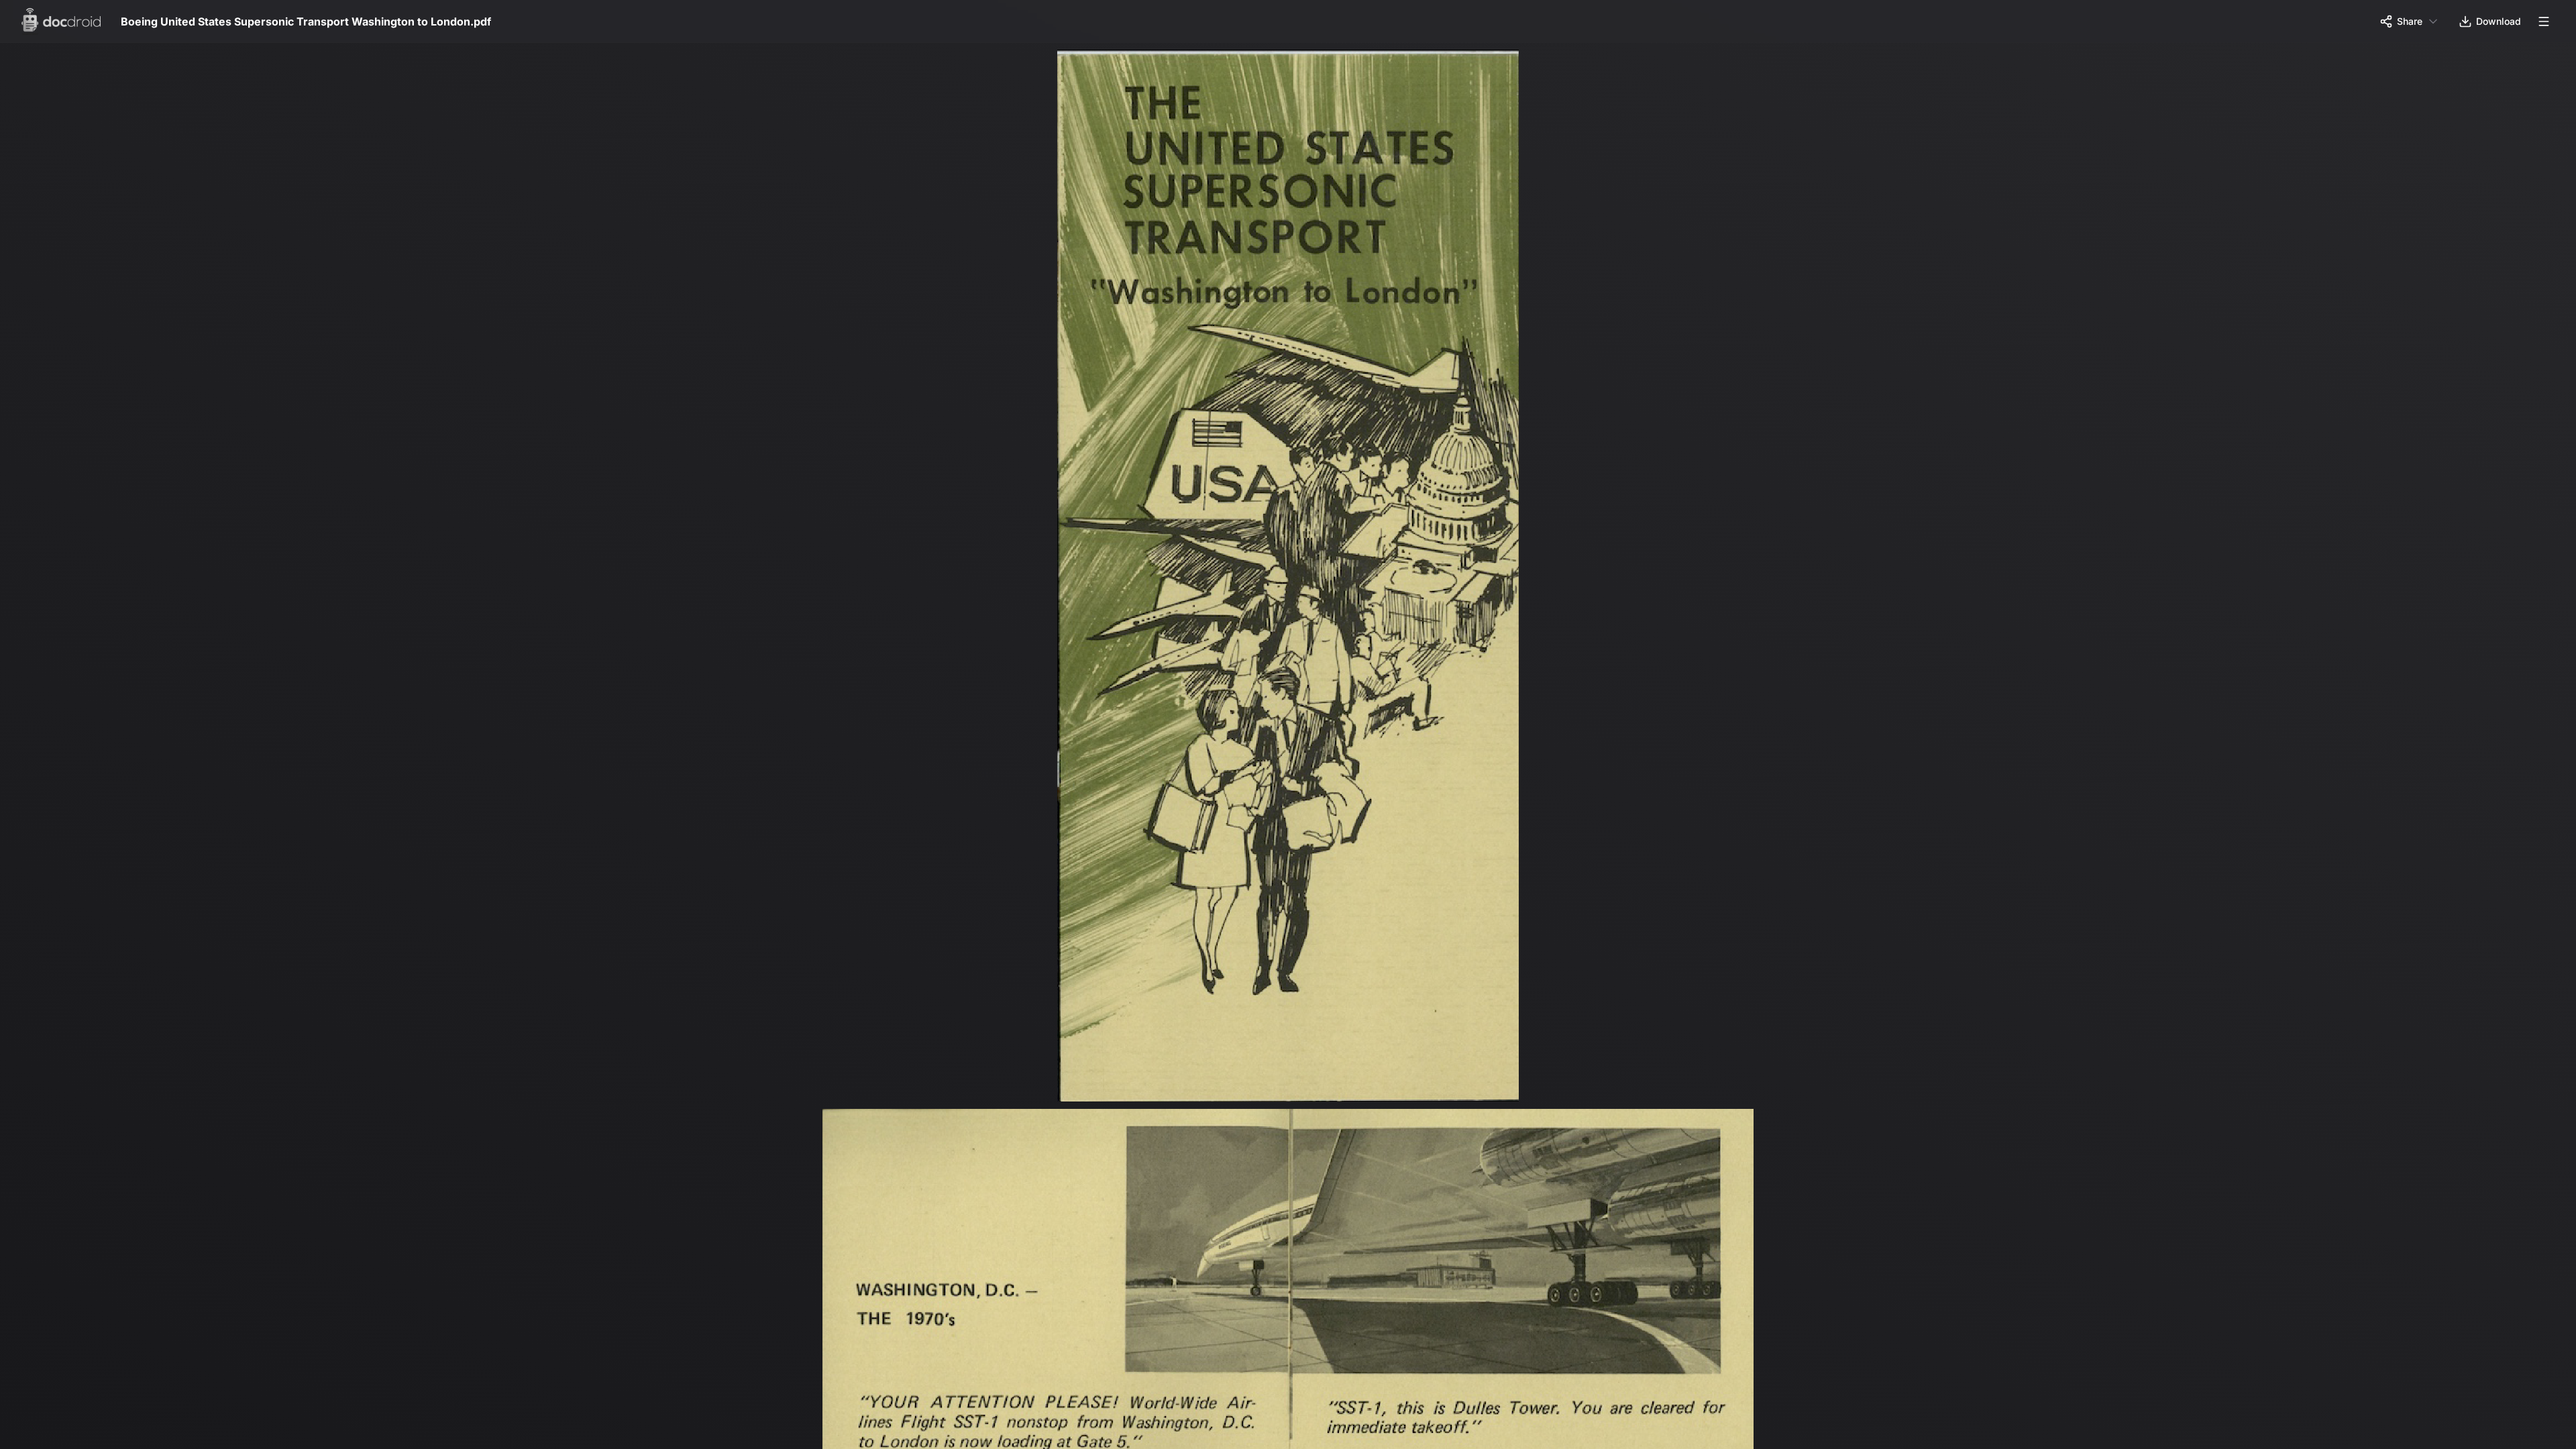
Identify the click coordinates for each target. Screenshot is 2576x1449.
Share (2410, 21)
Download (2499, 21)
